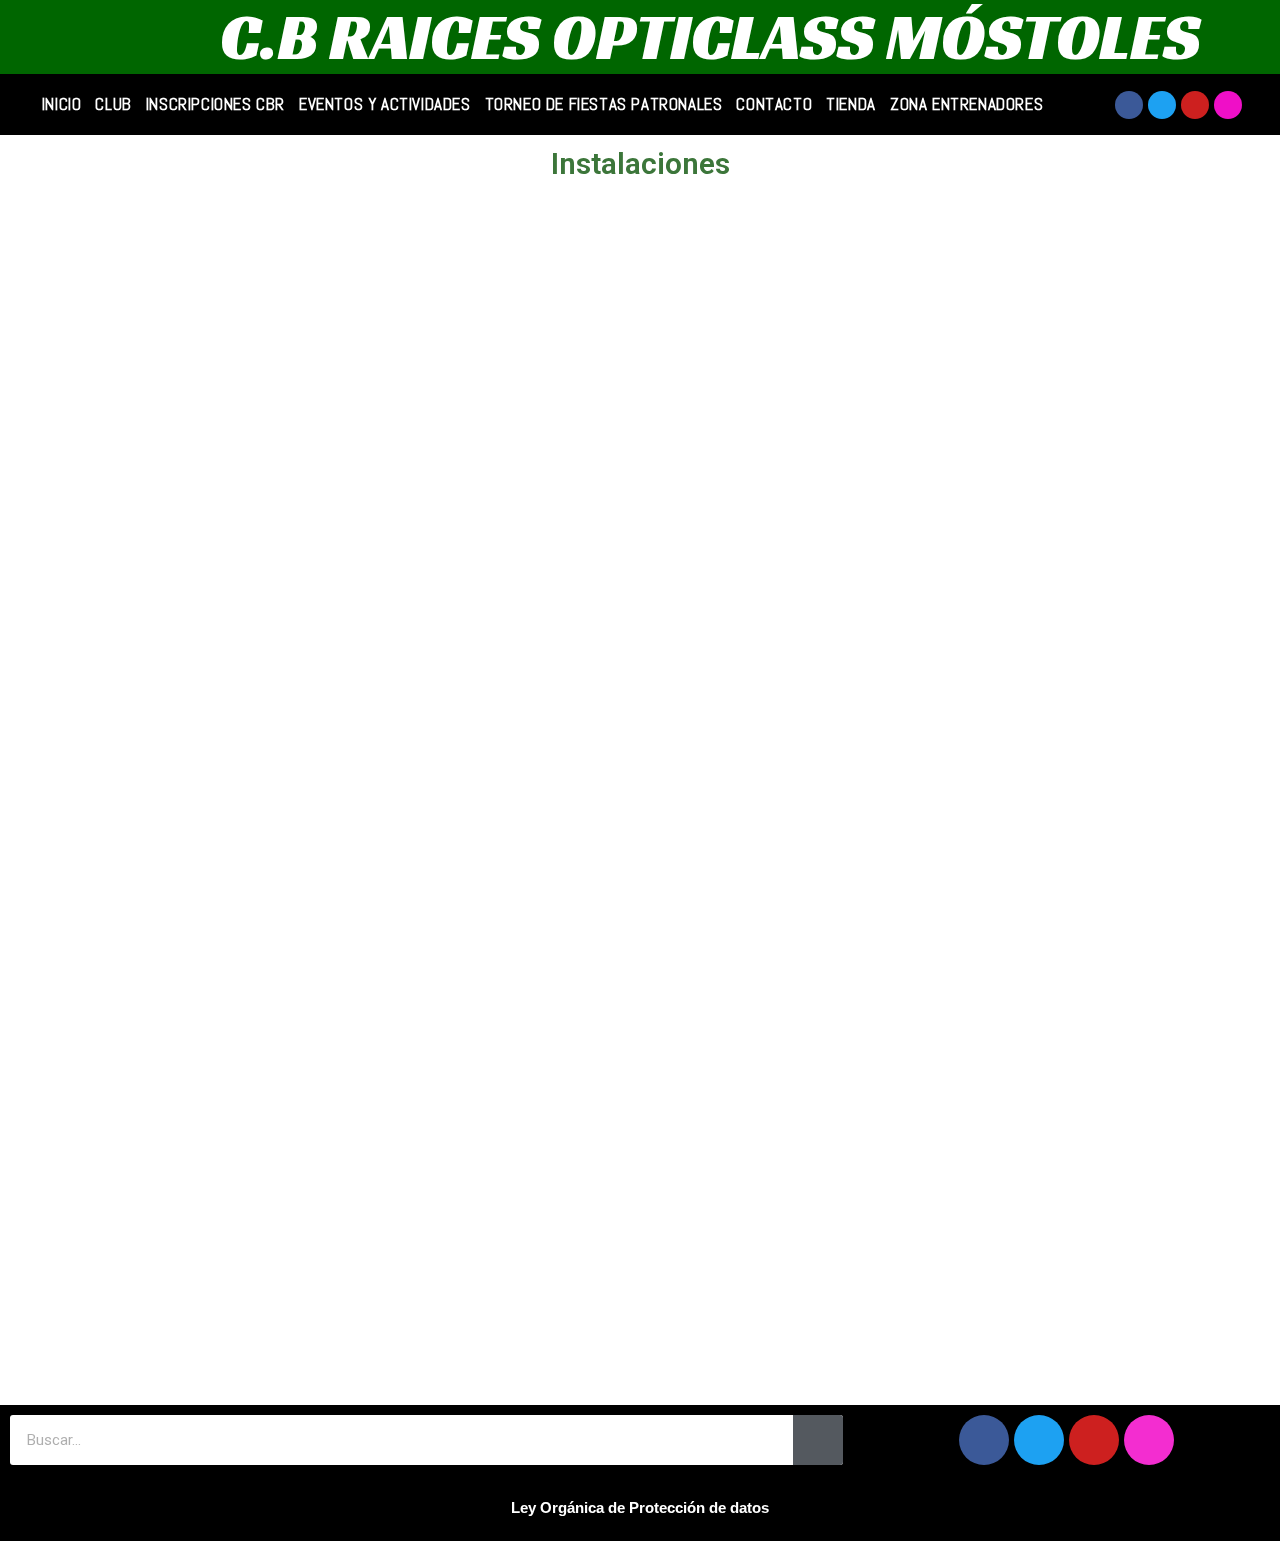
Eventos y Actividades (385, 104)
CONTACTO (774, 104)
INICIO (62, 104)
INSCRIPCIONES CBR (215, 104)
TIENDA (851, 104)
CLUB (113, 104)
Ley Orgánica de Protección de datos (640, 1507)
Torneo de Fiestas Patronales (604, 104)
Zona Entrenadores (966, 104)
